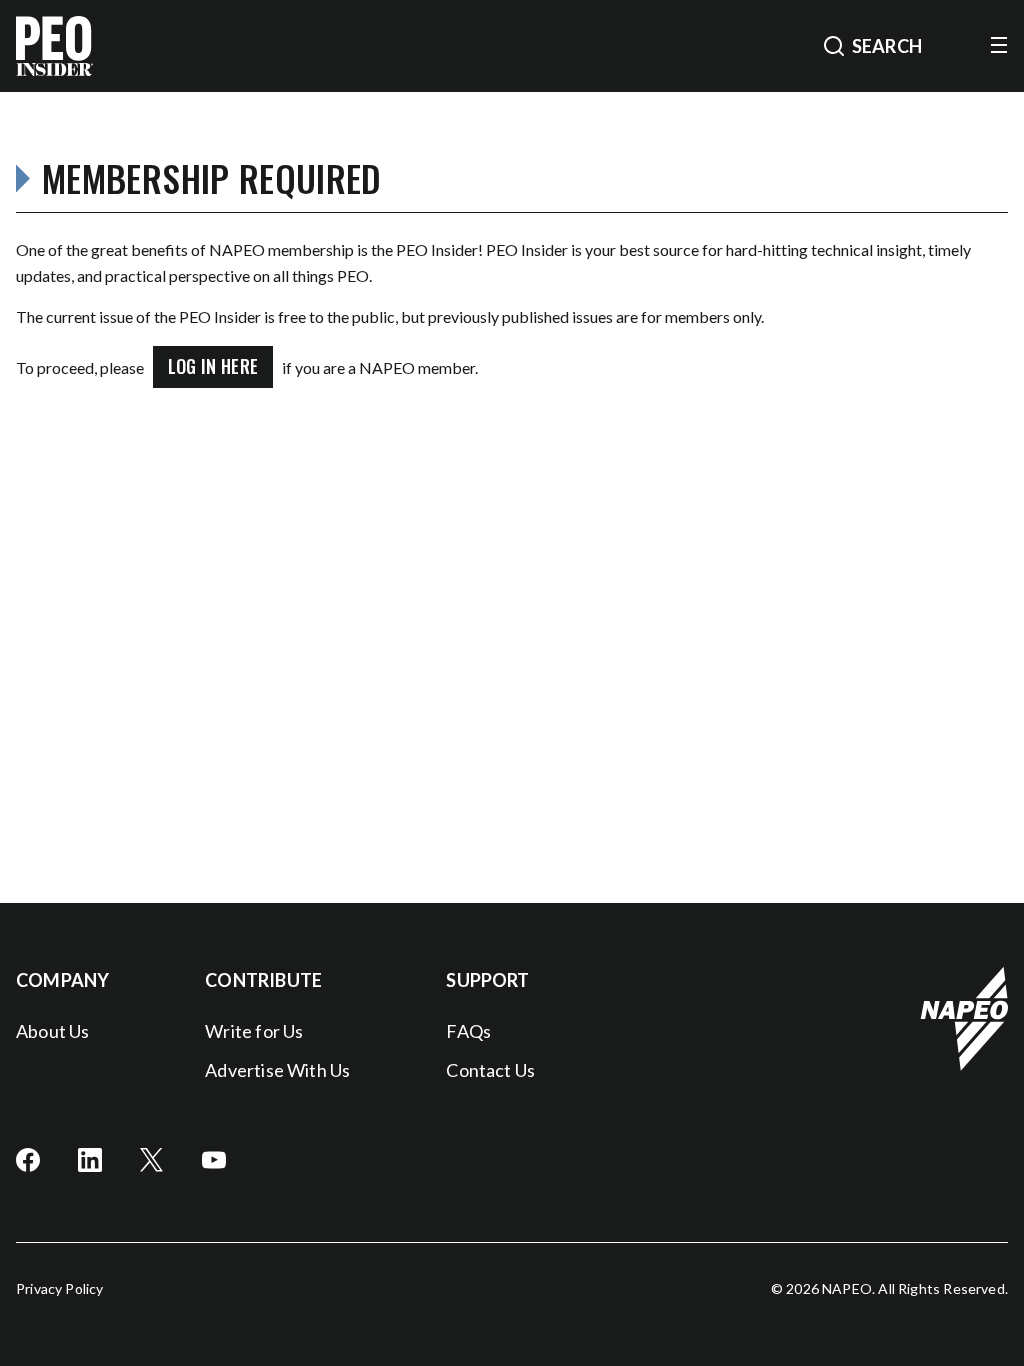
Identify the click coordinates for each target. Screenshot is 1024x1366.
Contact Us (490, 1070)
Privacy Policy (60, 1288)
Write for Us (254, 1031)
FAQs (468, 1031)
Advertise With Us (277, 1070)
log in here (213, 366)
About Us (52, 1031)
